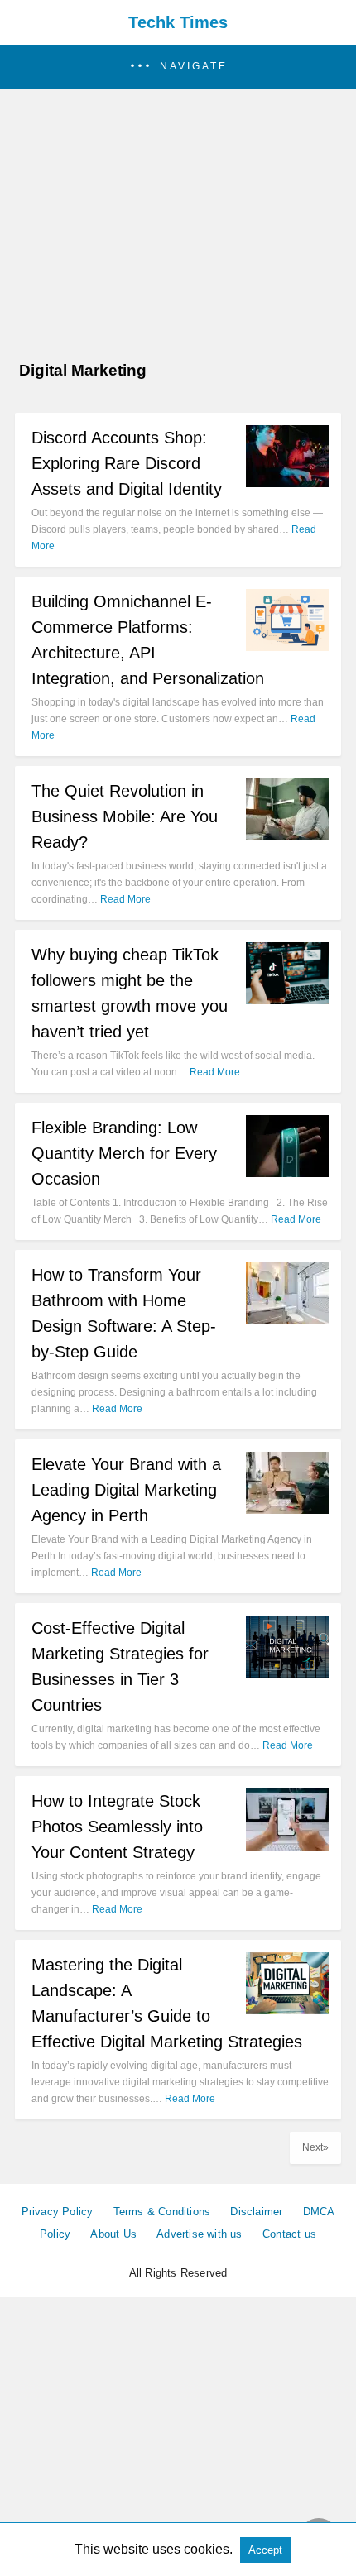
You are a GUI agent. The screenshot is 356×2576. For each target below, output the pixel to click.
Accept (265, 2550)
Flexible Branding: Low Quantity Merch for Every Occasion (124, 1153)
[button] (178, 67)
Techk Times (178, 22)
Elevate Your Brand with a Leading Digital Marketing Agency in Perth (126, 1490)
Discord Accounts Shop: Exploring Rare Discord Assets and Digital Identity (127, 463)
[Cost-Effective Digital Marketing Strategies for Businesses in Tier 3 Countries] (287, 1673)
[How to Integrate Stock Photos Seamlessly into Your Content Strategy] (287, 1846)
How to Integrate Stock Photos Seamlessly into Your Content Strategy (117, 1827)
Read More (125, 899)
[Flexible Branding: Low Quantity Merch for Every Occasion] (287, 1173)
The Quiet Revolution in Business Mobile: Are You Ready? (125, 816)
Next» (315, 2147)
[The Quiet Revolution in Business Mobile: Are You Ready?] (287, 836)
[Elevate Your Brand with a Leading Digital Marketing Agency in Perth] (287, 1509)
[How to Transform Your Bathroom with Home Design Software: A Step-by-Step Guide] (287, 1320)
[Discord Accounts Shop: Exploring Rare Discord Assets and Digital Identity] (287, 483)
